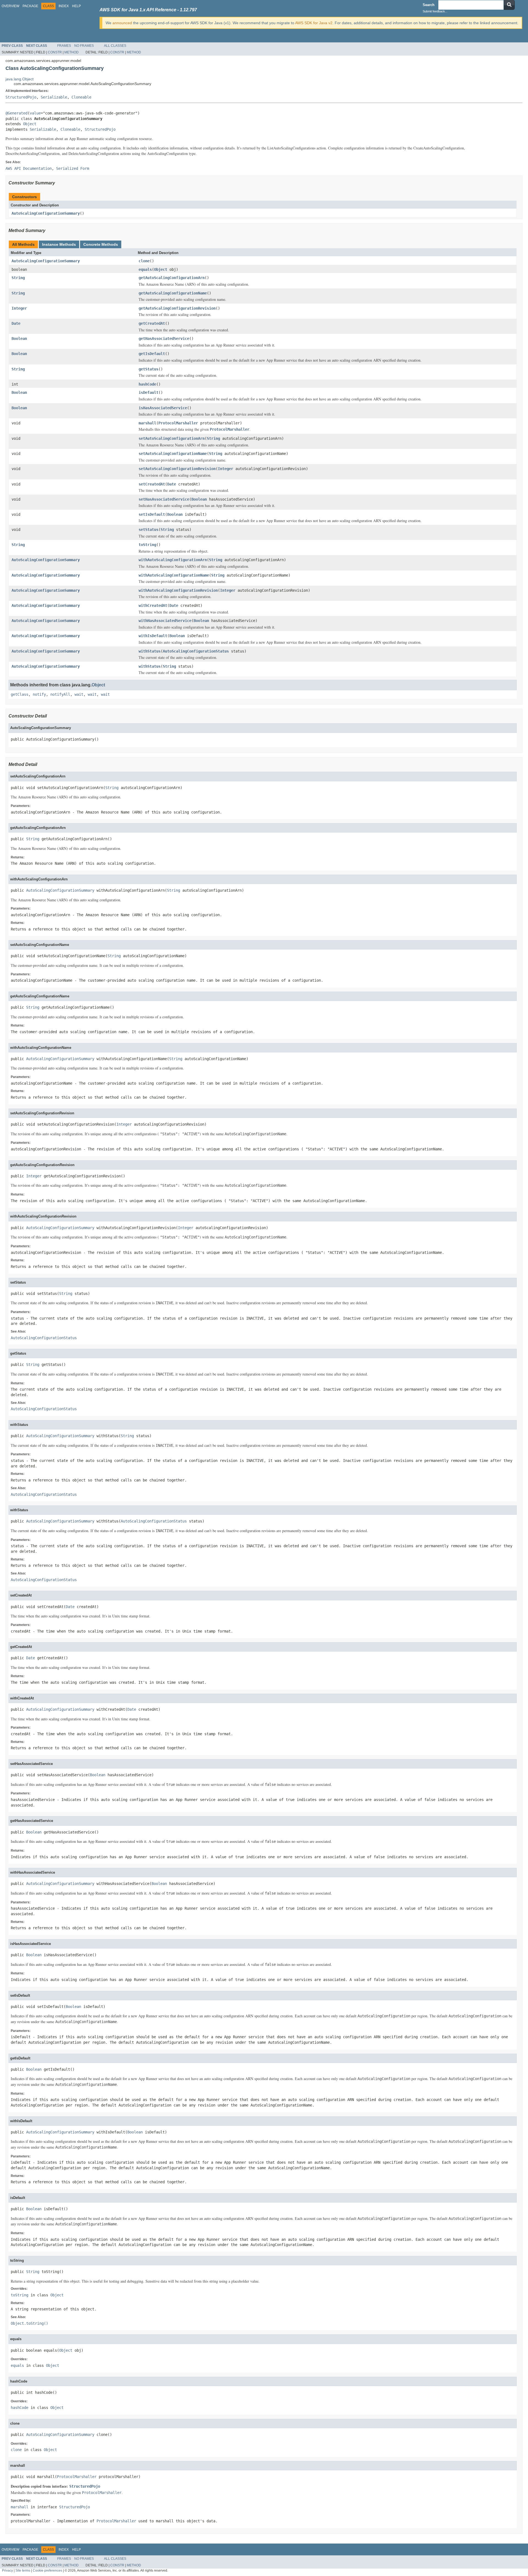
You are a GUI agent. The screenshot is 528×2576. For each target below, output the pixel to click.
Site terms (23, 2570)
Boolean (19, 339)
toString (147, 545)
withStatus (150, 651)
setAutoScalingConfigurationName (173, 454)
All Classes (115, 46)
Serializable (54, 97)
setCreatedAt (152, 484)
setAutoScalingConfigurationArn (172, 438)
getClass (20, 694)
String (18, 278)
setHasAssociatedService (164, 499)
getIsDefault (152, 354)
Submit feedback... (435, 11)
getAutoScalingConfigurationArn (172, 278)
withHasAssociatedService (165, 621)
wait (79, 694)
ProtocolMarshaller (178, 423)
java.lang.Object (20, 79)
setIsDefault (152, 514)
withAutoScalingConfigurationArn (173, 560)
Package (30, 6)
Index (64, 6)
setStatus (148, 530)
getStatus (148, 369)
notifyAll (60, 694)
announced (122, 23)
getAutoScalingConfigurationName (173, 293)
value (35, 113)
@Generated (16, 113)
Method (71, 52)
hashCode (147, 384)
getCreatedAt (152, 323)
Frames (64, 46)
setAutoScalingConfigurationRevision (177, 469)
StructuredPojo (21, 97)
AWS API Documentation (29, 168)
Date (16, 323)
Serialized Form (73, 168)
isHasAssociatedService (163, 408)
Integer (19, 308)
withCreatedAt (153, 605)
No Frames (84, 46)
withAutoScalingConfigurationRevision (178, 590)
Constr (55, 52)
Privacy (7, 2570)
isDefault (148, 392)
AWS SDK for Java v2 (314, 23)
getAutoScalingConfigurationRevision (177, 308)
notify (39, 694)
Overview (10, 6)
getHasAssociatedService (164, 339)
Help (76, 6)
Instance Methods (59, 244)
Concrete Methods (101, 244)
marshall (147, 423)
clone (144, 261)
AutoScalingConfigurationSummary (46, 213)
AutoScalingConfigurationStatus (196, 651)
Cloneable (81, 97)
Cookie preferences (47, 2570)
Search (429, 5)
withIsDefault (153, 636)
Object (30, 124)
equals (145, 269)
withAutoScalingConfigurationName (174, 575)
